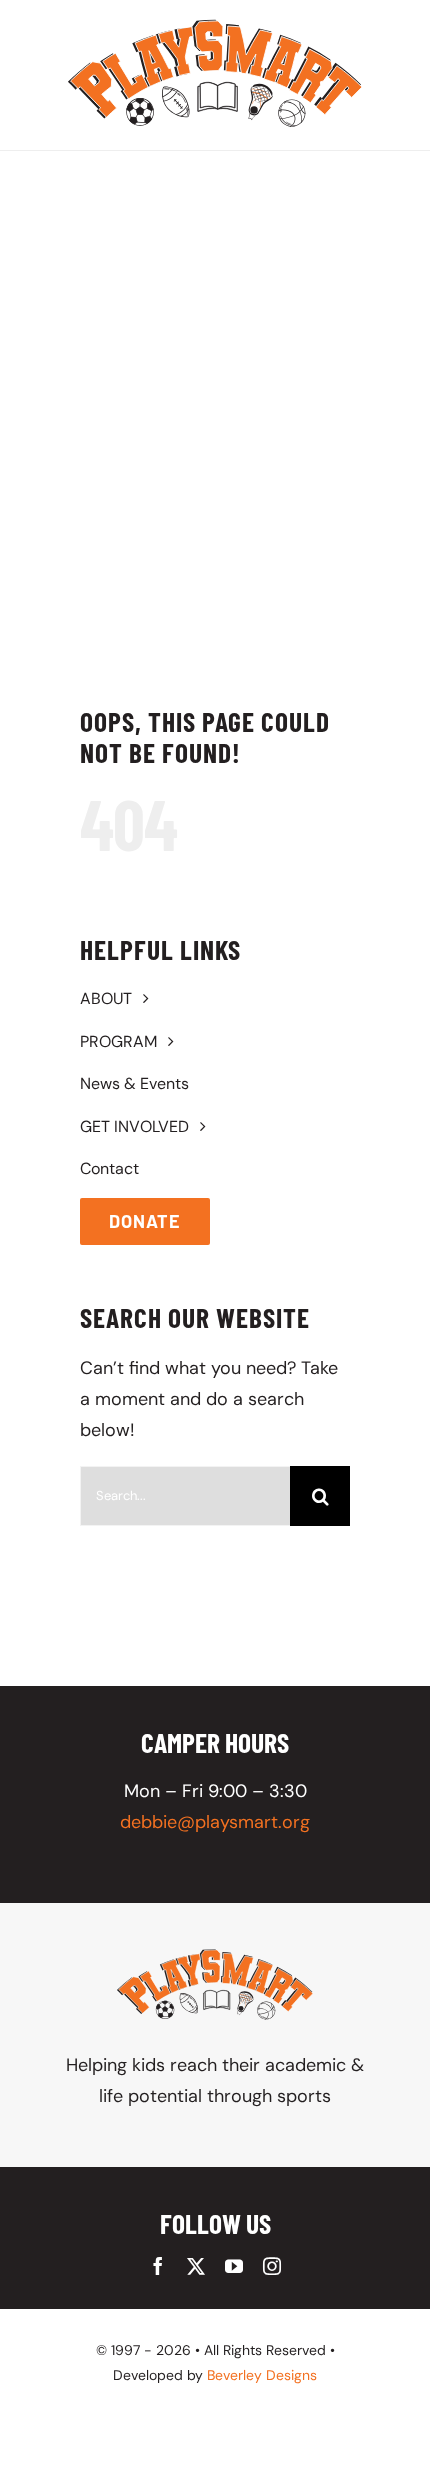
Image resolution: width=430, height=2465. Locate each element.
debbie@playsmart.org (215, 1822)
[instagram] (272, 2266)
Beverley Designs (262, 2375)
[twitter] (196, 2266)
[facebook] (158, 2266)
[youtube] (234, 2266)
